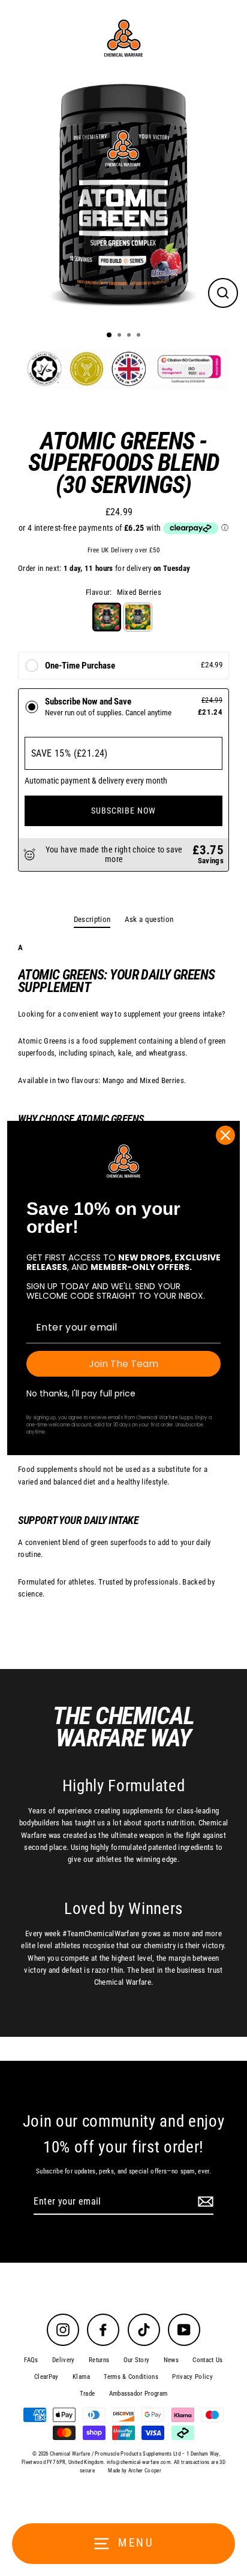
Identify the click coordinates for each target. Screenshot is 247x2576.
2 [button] (121, 336)
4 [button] (140, 336)
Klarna (81, 2377)
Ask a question (149, 919)
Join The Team (123, 1364)
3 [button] (130, 336)
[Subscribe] (204, 2202)
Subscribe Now (123, 811)
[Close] (225, 1135)
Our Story (137, 2360)
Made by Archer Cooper (135, 2471)
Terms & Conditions (131, 2377)
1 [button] (110, 335)
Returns (99, 2360)
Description (92, 919)
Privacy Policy (192, 2377)
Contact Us (207, 2360)
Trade (88, 2394)
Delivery (64, 2360)
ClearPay (46, 2377)
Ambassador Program (138, 2394)
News (171, 2360)
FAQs (31, 2360)
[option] (123, 199)
